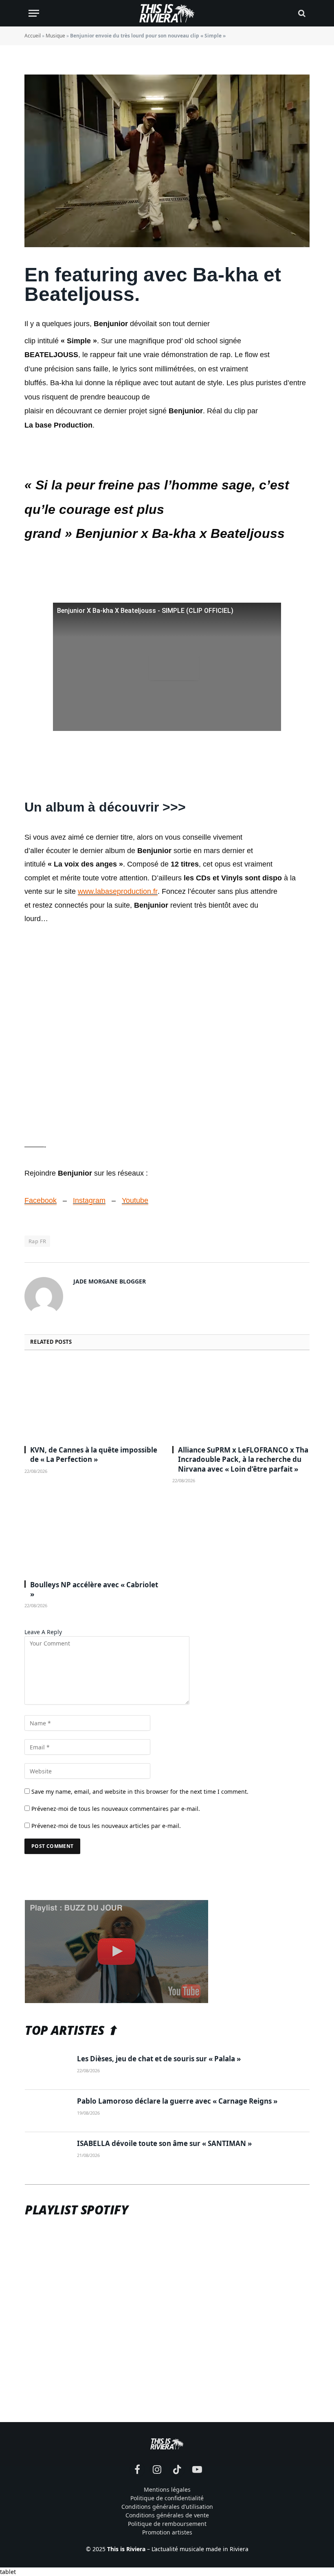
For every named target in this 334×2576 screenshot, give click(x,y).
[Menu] (34, 13)
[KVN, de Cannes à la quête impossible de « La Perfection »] (93, 1400)
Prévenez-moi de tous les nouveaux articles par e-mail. (106, 1826)
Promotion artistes (167, 2532)
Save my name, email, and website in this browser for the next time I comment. (140, 1792)
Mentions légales (167, 2489)
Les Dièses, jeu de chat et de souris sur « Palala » (159, 2059)
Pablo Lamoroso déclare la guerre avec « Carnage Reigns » (177, 2101)
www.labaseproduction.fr (118, 891)
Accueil (33, 36)
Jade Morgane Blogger (110, 1281)
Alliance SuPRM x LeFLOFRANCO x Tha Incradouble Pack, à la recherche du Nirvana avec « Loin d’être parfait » (243, 1459)
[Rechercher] (301, 13)
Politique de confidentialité (167, 2498)
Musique (55, 36)
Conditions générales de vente (167, 2515)
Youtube (135, 1200)
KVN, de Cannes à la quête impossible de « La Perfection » (94, 1455)
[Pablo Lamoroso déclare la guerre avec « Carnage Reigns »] (47, 2111)
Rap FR (37, 1241)
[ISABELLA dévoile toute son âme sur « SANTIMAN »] (47, 2153)
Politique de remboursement (167, 2524)
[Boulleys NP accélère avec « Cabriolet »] (93, 1535)
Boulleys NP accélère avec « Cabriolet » (94, 1589)
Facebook (41, 1200)
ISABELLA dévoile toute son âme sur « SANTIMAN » (164, 2143)
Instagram (89, 1200)
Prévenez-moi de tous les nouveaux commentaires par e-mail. (116, 1809)
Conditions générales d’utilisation (167, 2507)
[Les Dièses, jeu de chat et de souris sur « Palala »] (47, 2069)
